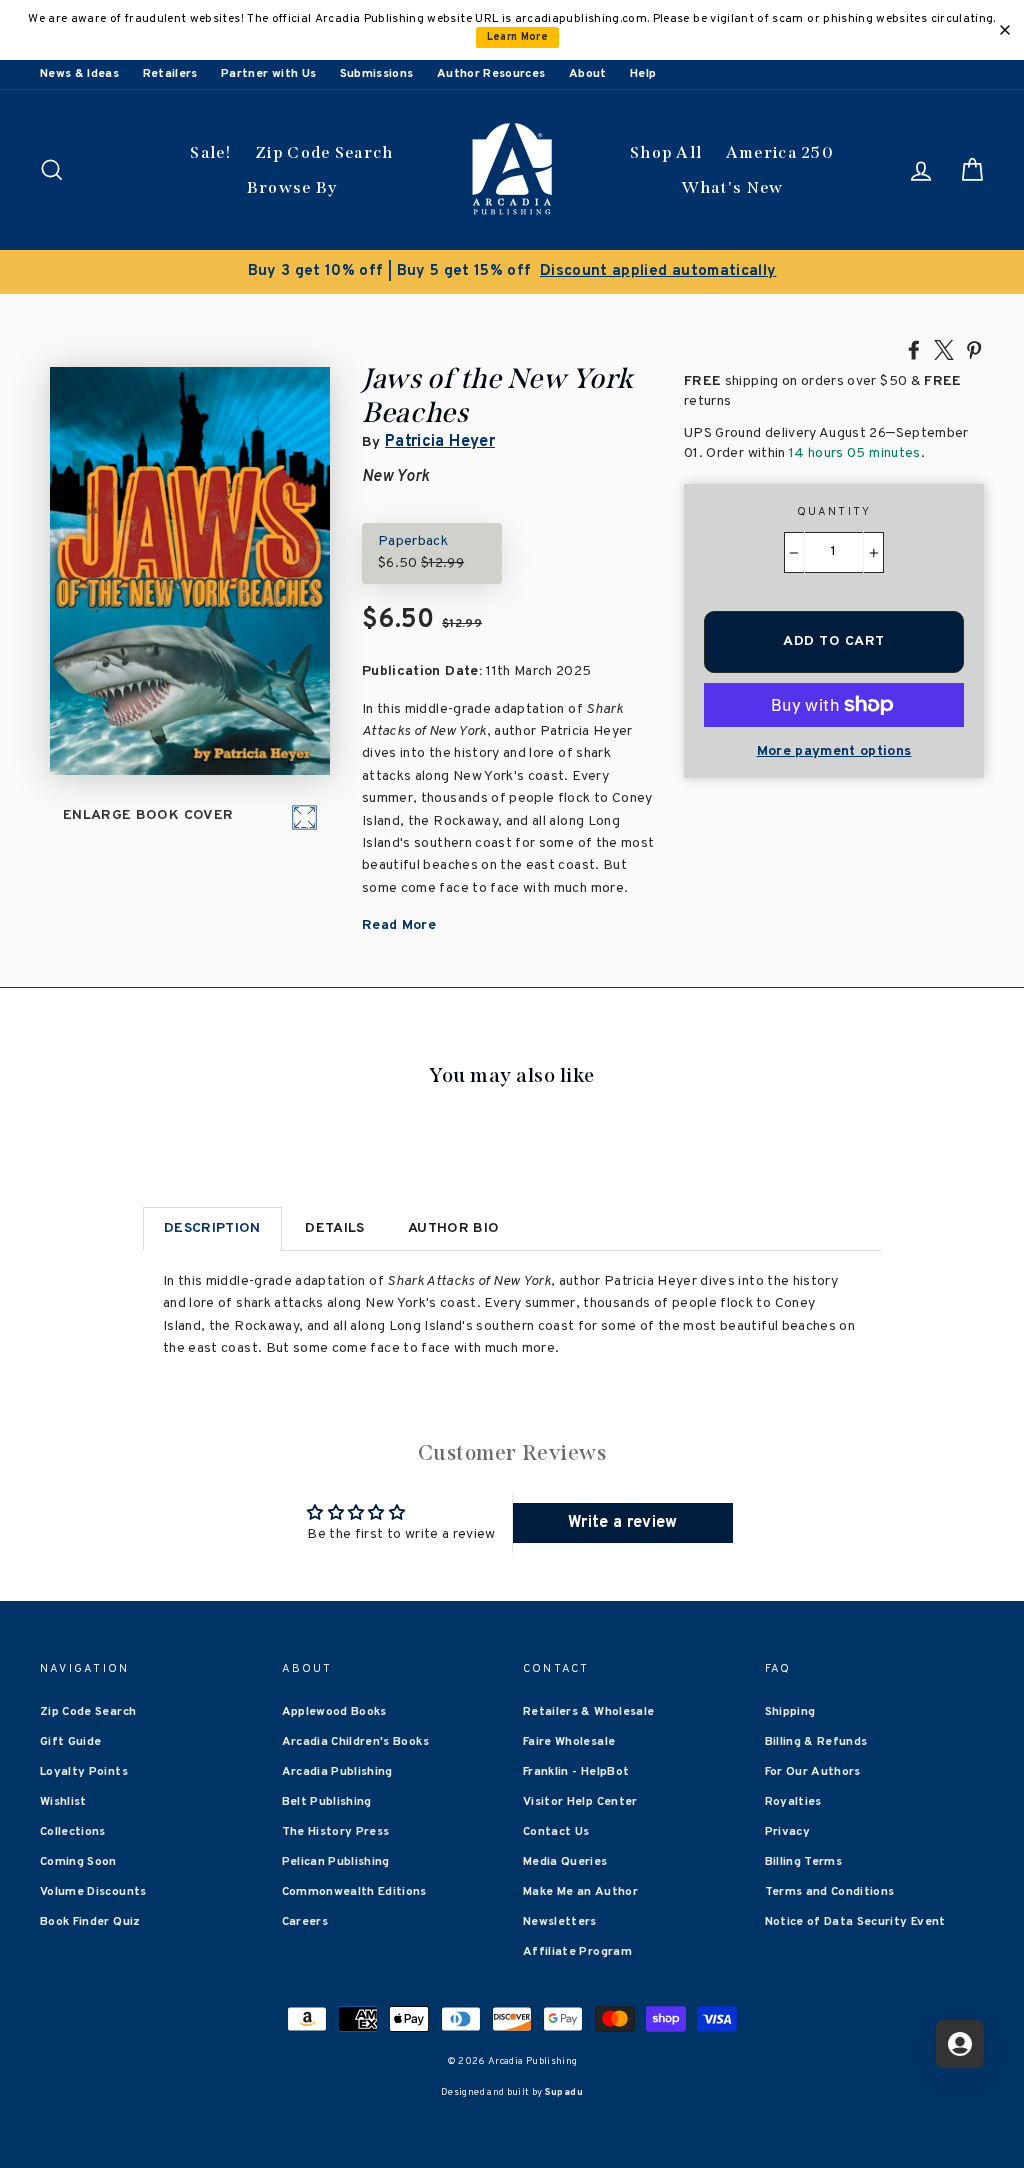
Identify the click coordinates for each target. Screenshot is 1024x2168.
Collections (73, 1832)
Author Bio (454, 1228)
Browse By (292, 187)
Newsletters (560, 1922)
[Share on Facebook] (914, 349)
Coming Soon (78, 1862)
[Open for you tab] (960, 2044)
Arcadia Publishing (337, 1772)
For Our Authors (813, 1772)
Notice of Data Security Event (855, 1922)
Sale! (211, 152)
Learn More (518, 37)
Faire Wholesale (569, 1742)
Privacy (787, 1832)
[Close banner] (1005, 30)
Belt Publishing (327, 1802)
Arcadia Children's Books (355, 1742)
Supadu (564, 2092)
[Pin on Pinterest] (974, 349)
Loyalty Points (84, 1772)
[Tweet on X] (944, 349)
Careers (305, 1922)
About (588, 74)
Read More (399, 925)
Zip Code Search (324, 152)
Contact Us (556, 1832)
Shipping (790, 1712)
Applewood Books (334, 1712)
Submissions (377, 74)
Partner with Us (268, 74)
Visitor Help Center (580, 1802)
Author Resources (491, 74)
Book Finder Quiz (90, 1922)
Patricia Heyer (440, 442)
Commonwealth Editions (354, 1892)
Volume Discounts (93, 1892)
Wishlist (63, 1802)
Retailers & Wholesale (588, 1712)
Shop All (666, 152)
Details (334, 1228)
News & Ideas (79, 74)
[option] (512, 272)
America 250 (780, 152)
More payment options (834, 751)
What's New (732, 187)
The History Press (336, 1832)
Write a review (623, 1523)
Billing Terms (804, 1862)
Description (212, 1228)
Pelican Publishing (336, 1862)
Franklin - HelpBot (576, 1772)
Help (643, 74)
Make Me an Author (580, 1892)
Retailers (170, 74)
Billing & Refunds (816, 1742)
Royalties (793, 1802)
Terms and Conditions (830, 1892)
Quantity (834, 512)
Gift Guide (71, 1742)
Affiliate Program (577, 1952)
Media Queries (565, 1862)
